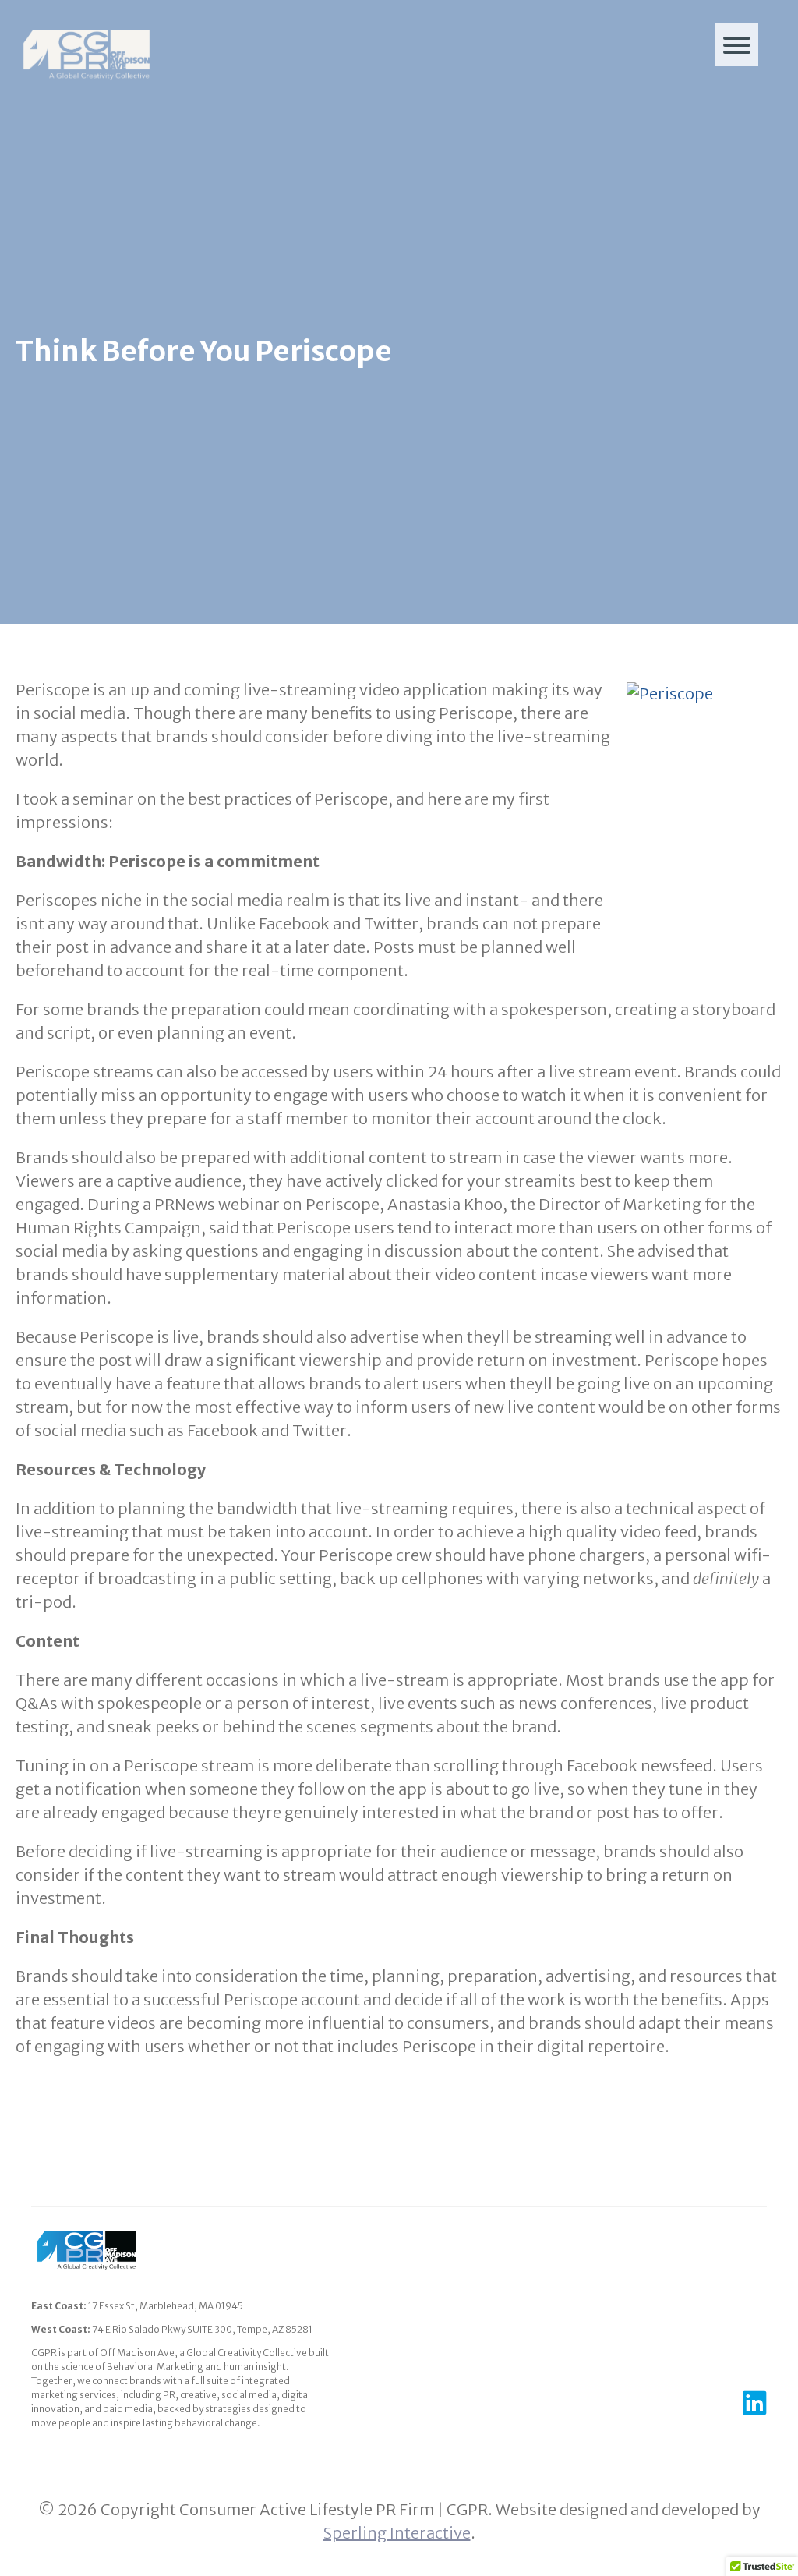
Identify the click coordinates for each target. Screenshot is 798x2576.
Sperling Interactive (397, 2533)
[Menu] (737, 45)
